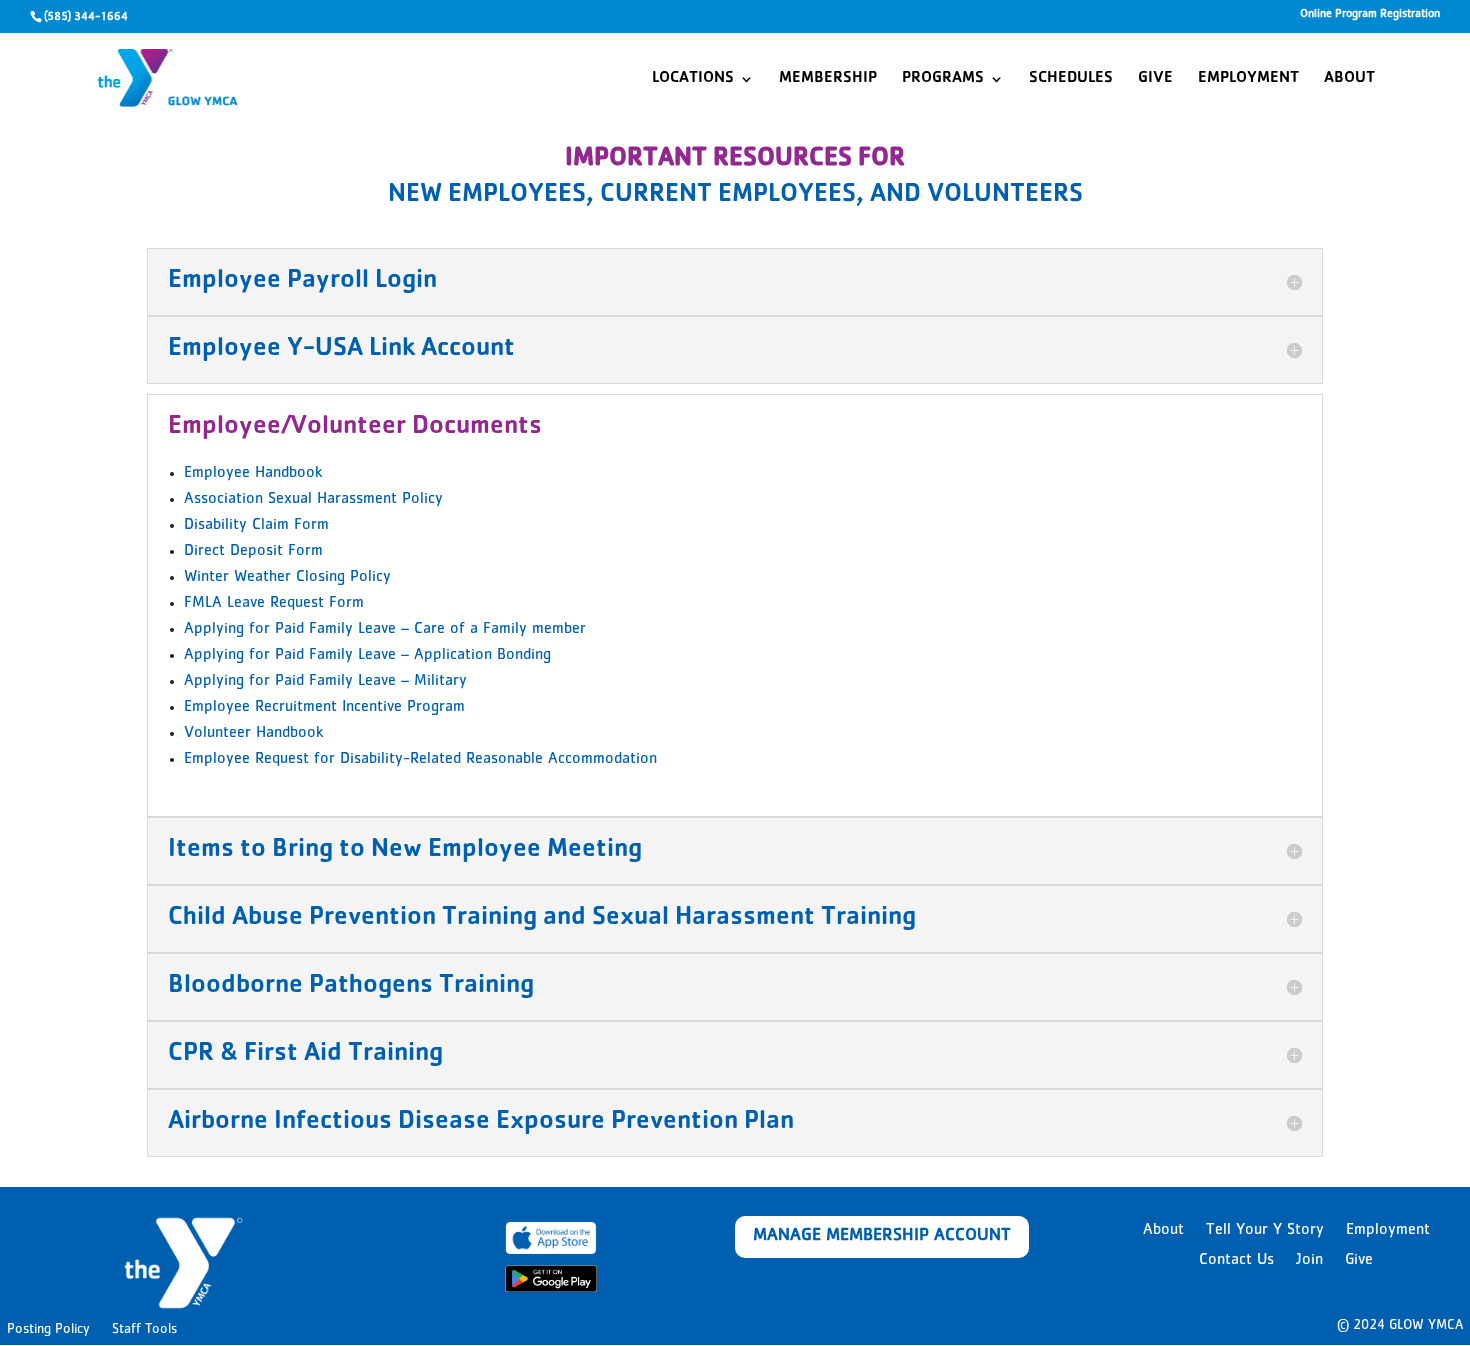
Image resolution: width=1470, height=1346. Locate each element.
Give (1155, 79)
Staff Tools (144, 1330)
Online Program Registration (1370, 15)
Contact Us (1236, 1261)
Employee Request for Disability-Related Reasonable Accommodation (420, 760)
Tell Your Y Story (1265, 1231)
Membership (828, 79)
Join (1309, 1261)
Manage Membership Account (882, 1237)
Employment (1248, 79)
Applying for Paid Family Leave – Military (325, 682)
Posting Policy (48, 1330)
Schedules (1071, 79)
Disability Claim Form (256, 526)
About (1349, 79)
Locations (693, 79)
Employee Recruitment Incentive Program (324, 708)
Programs (943, 79)
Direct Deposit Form (253, 552)
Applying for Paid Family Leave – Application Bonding (367, 656)
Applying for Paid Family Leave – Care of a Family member (385, 630)
